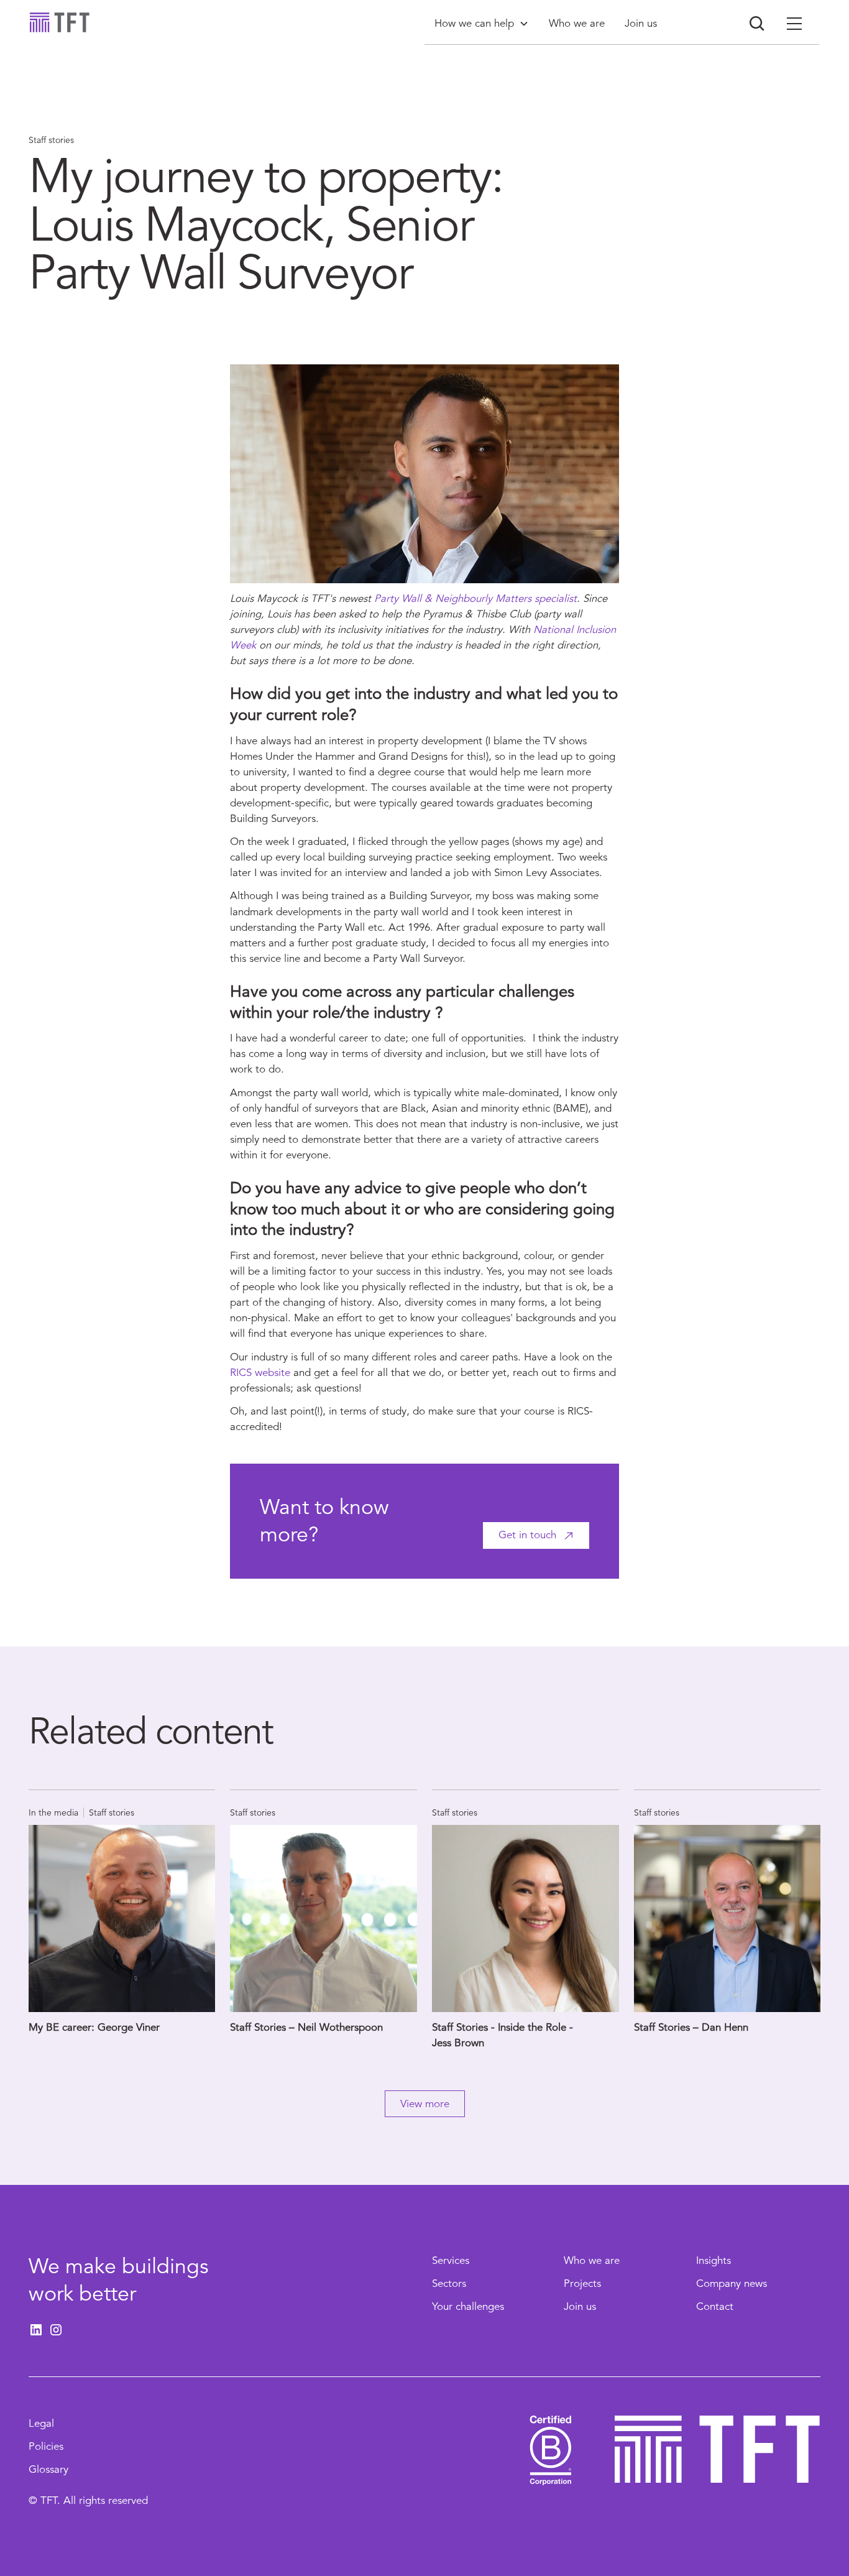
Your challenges (468, 2306)
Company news (732, 2283)
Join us (580, 2306)
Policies (46, 2446)
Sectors (449, 2283)
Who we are (592, 2260)
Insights (714, 2260)
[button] (482, 23)
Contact (715, 2306)
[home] (60, 22)
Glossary (48, 2469)
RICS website (260, 1373)
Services (451, 2260)
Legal (41, 2423)
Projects (582, 2283)
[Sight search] (757, 24)
